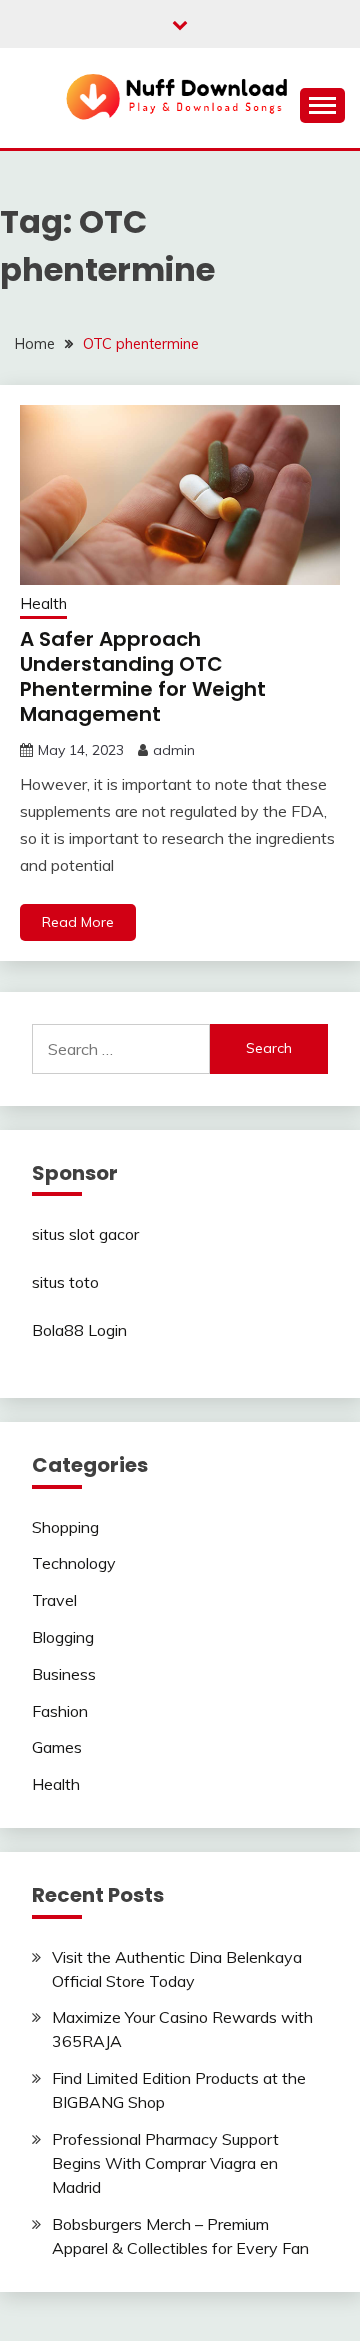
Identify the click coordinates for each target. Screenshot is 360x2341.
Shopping (65, 1527)
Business (64, 1674)
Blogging (63, 1637)
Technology (74, 1563)
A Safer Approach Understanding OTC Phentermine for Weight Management (143, 676)
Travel (54, 1600)
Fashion (60, 1711)
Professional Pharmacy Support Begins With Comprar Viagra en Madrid (165, 2163)
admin (174, 750)
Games (57, 1747)
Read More (78, 922)
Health (43, 603)
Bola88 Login (79, 1330)
